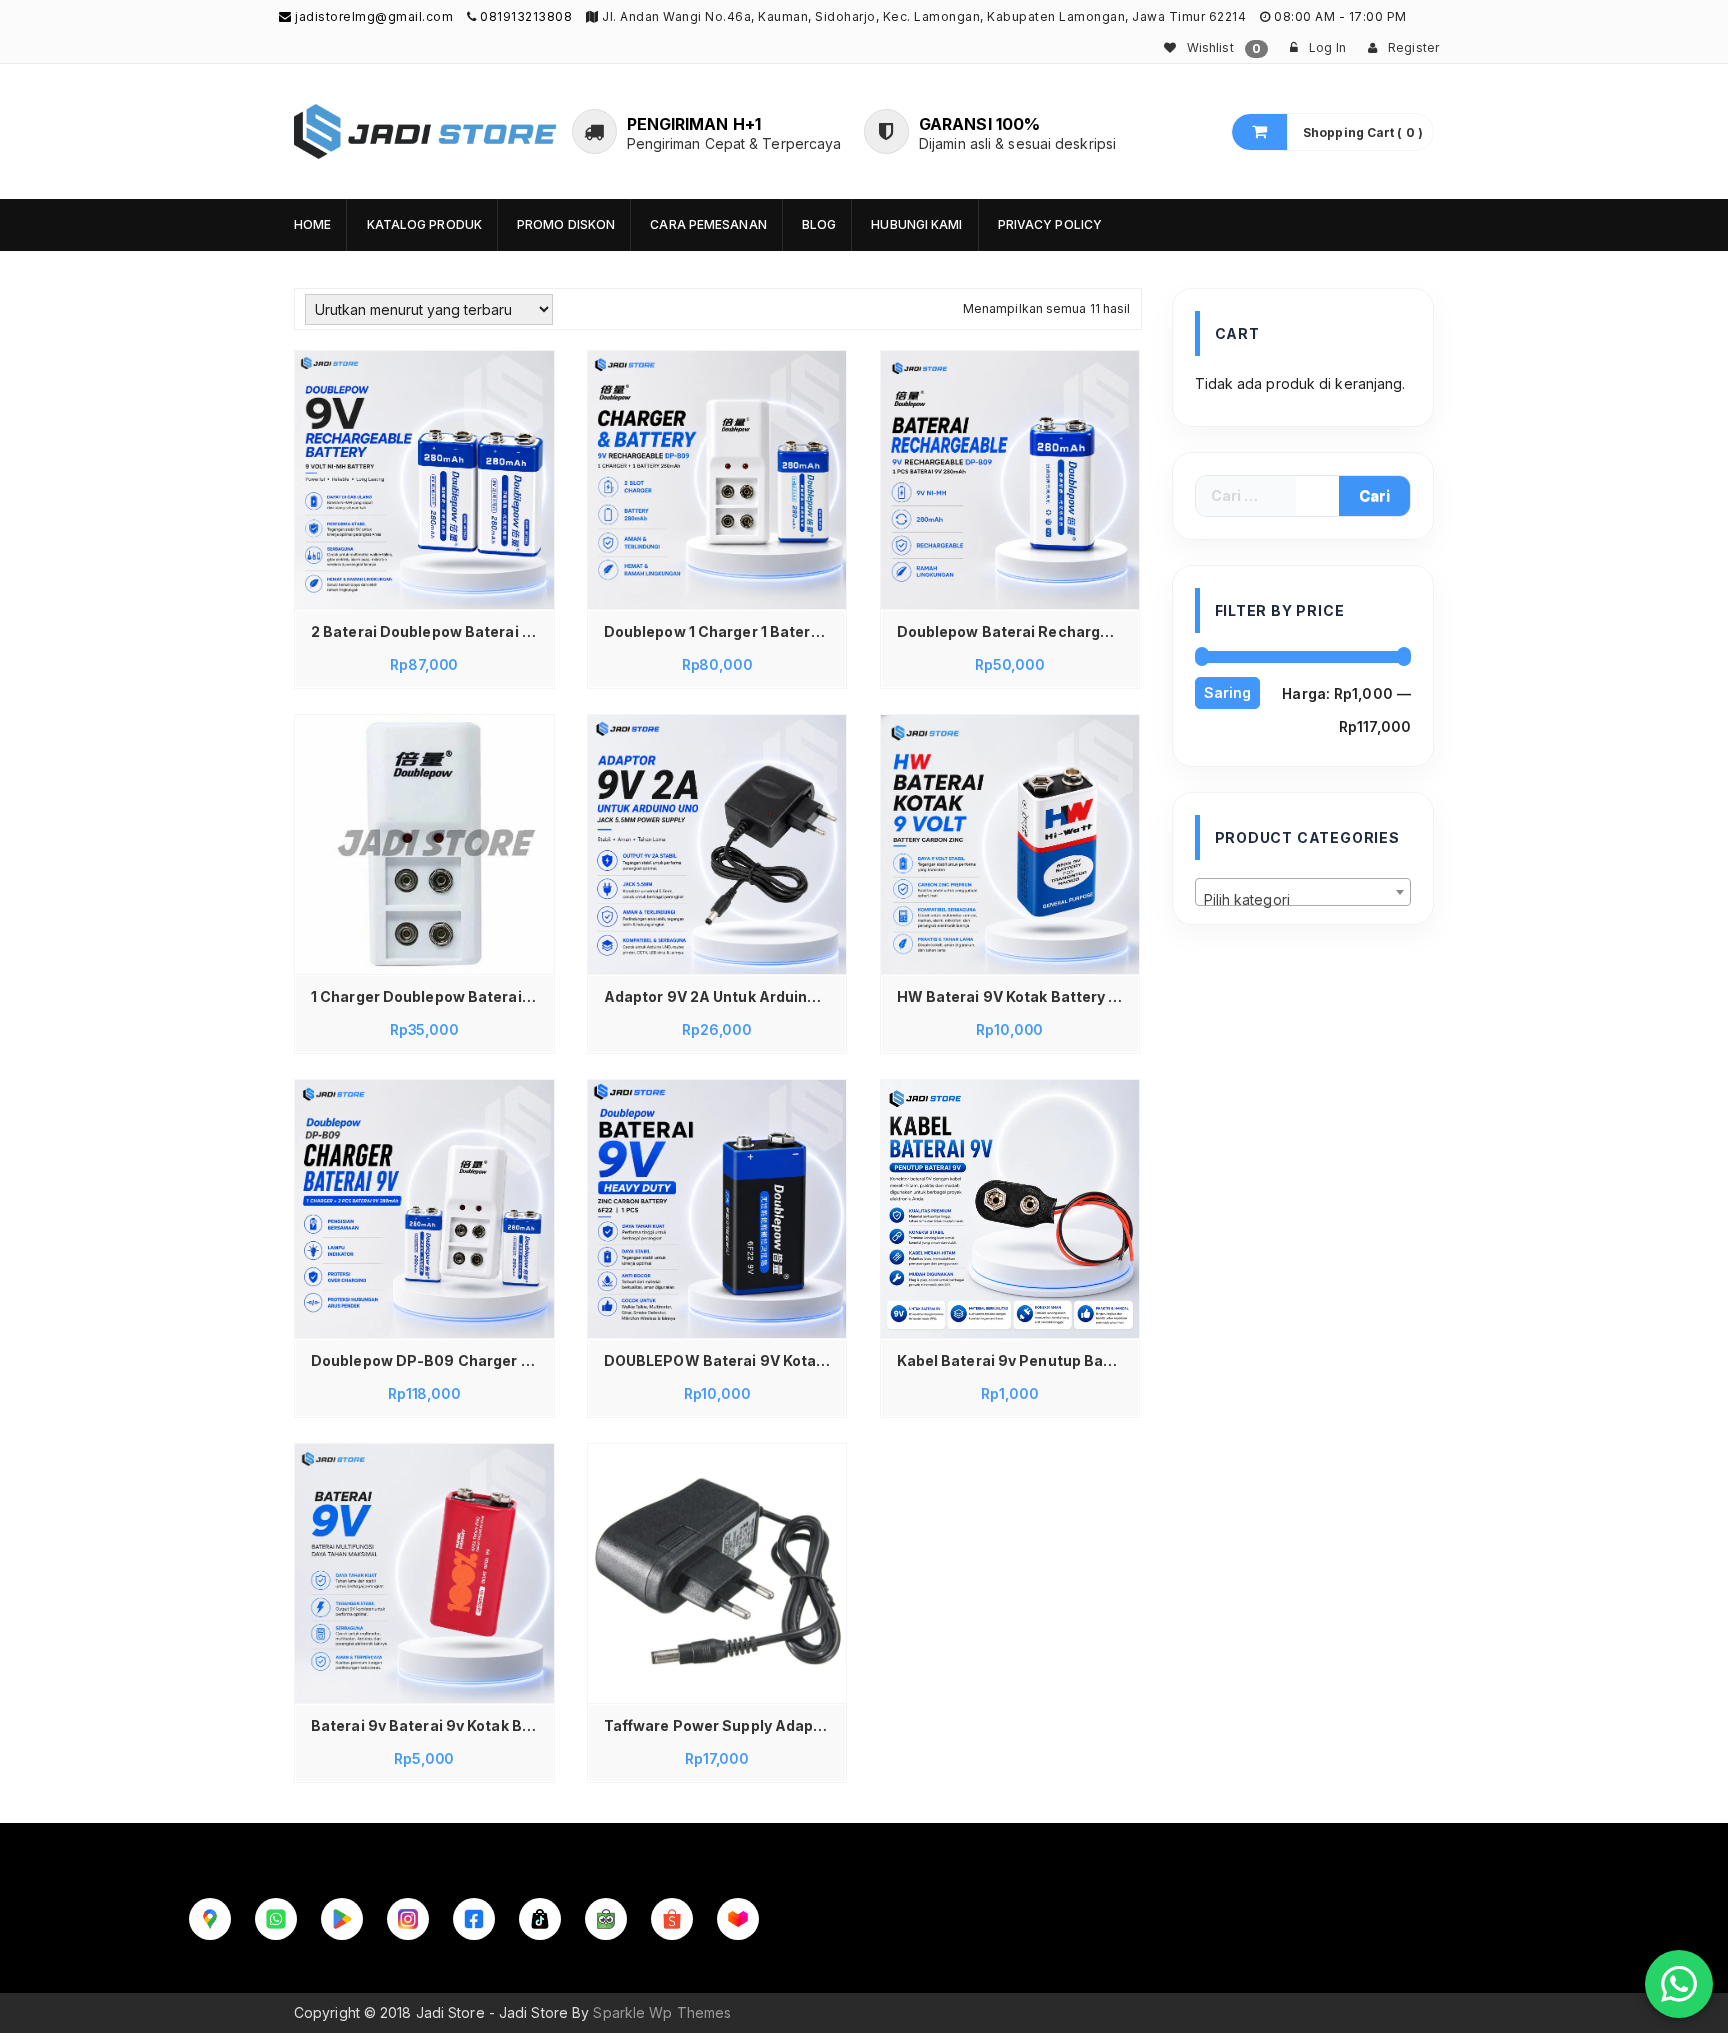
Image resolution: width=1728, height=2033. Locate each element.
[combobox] (1303, 892)
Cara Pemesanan (708, 224)
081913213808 (526, 16)
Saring (1227, 692)
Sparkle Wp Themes (662, 2012)
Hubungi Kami (916, 224)
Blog (819, 224)
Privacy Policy (1050, 224)
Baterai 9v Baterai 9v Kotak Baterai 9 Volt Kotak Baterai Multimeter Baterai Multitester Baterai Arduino (429, 1725)
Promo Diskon (566, 224)
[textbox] (1303, 900)
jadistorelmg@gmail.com (372, 16)
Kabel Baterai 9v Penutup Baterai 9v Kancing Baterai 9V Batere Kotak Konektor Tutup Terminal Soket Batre (1015, 1360)
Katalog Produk (424, 224)
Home (312, 224)
